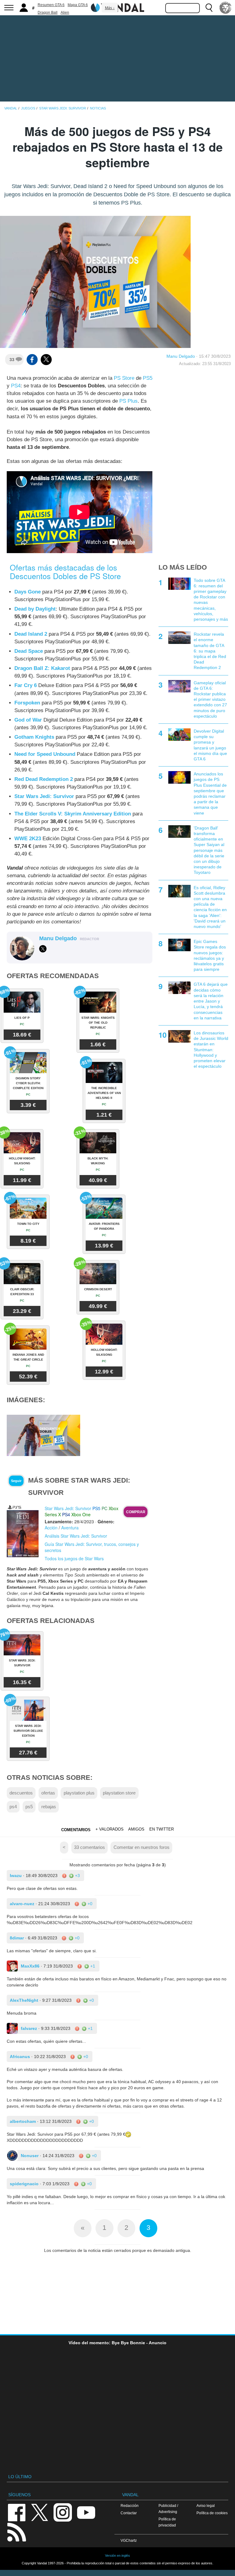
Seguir (16, 1481)
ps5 (29, 1807)
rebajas (49, 1807)
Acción (51, 1528)
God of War (28, 720)
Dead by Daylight (35, 609)
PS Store (124, 378)
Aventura (70, 1528)
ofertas (48, 1793)
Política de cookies (212, 2513)
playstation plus (79, 1793)
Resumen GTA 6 (51, 5)
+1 (92, 1966)
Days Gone (28, 592)
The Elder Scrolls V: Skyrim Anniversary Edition (73, 814)
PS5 (148, 378)
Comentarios (76, 1830)
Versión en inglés (117, 2556)
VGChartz (129, 2540)
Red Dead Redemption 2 (44, 779)
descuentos (21, 1793)
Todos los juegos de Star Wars (74, 1558)
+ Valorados (110, 1829)
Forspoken (27, 703)
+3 (77, 1876)
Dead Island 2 (31, 634)
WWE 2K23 (28, 839)
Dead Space (29, 651)
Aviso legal (206, 2506)
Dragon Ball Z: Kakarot (42, 668)
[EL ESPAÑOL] (226, 8)
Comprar (136, 1512)
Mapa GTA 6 (78, 5)
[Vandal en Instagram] (63, 2512)
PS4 (16, 386)
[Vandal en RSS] (17, 2532)
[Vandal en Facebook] (17, 2512)
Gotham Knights (34, 737)
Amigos (136, 1829)
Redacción (130, 2506)
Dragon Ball (48, 13)
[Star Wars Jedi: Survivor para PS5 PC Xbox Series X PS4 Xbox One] (23, 1531)
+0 (89, 1904)
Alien (65, 13)
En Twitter (162, 1829)
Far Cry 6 (26, 685)
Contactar (129, 2513)
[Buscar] (209, 8)
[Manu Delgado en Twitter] (43, 949)
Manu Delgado (181, 356)
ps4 (13, 1807)
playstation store (119, 1793)
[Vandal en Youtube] (86, 2512)
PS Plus (129, 401)
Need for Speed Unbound (45, 754)
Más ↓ (110, 8)
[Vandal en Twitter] (40, 2512)
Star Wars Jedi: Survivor (44, 796)
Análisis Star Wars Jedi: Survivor (76, 1536)
